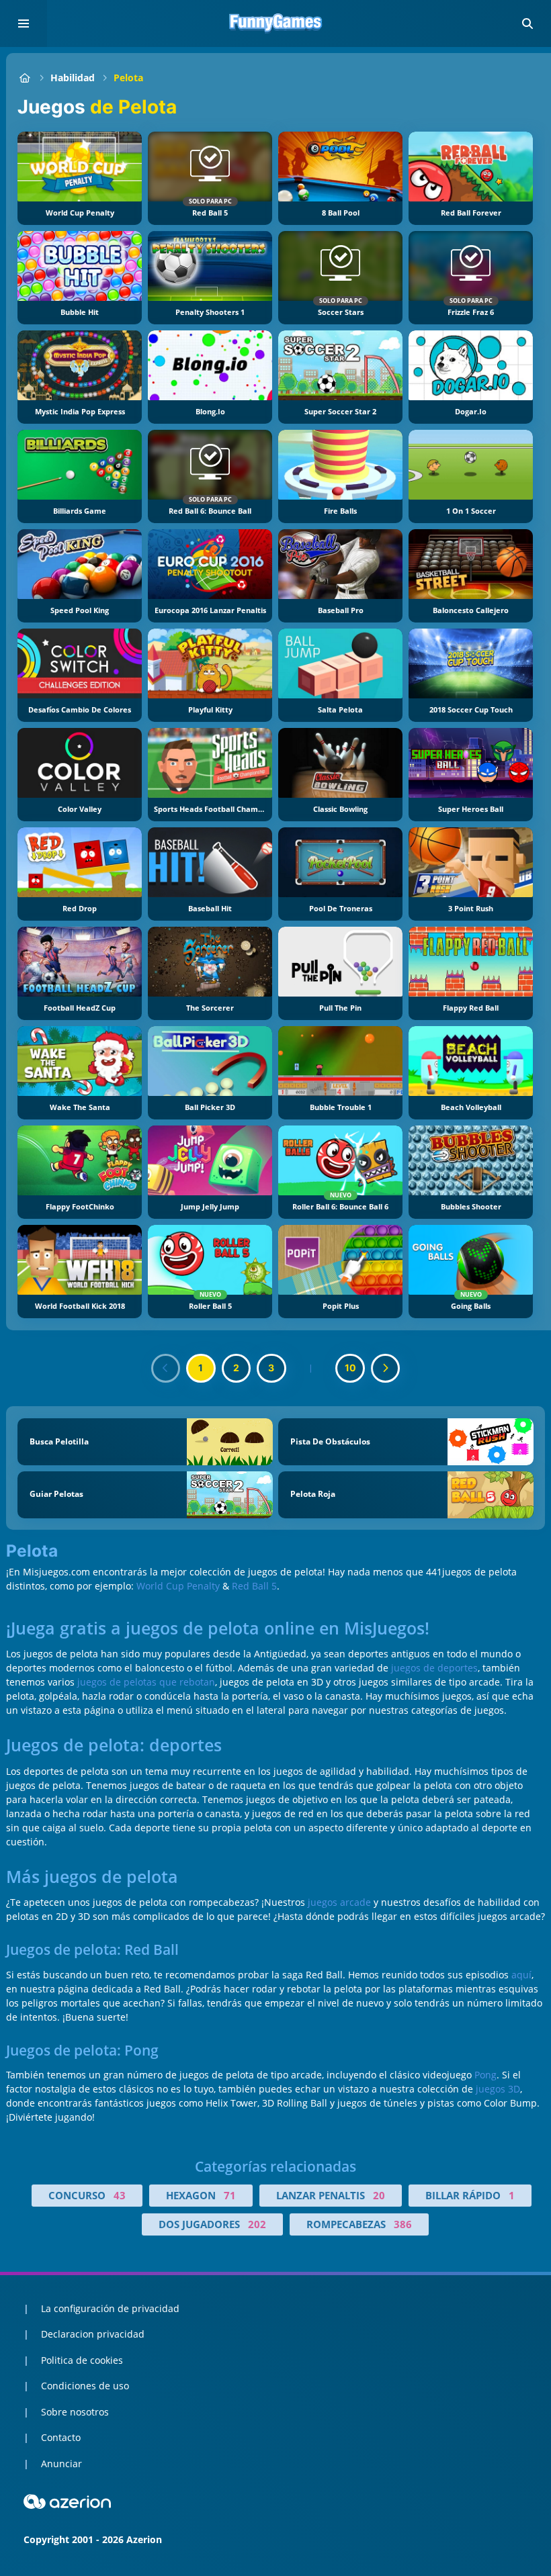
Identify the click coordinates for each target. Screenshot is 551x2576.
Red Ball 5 (254, 1586)
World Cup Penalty (178, 1586)
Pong (485, 2075)
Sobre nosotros (75, 2412)
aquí (521, 1975)
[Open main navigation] (24, 24)
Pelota (128, 78)
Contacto (61, 2437)
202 (257, 2224)
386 (403, 2224)
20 (379, 2195)
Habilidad (73, 78)
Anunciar (61, 2464)
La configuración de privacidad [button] (110, 2308)
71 (230, 2195)
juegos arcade (339, 1902)
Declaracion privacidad (93, 2334)
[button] (527, 24)
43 (120, 2195)
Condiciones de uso (85, 2386)
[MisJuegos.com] (25, 78)
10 (350, 1368)
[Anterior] (166, 1369)
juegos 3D (498, 2089)
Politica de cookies (82, 2360)
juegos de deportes (434, 1668)
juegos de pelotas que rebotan (146, 1682)
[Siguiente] (386, 1369)
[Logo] (275, 24)
